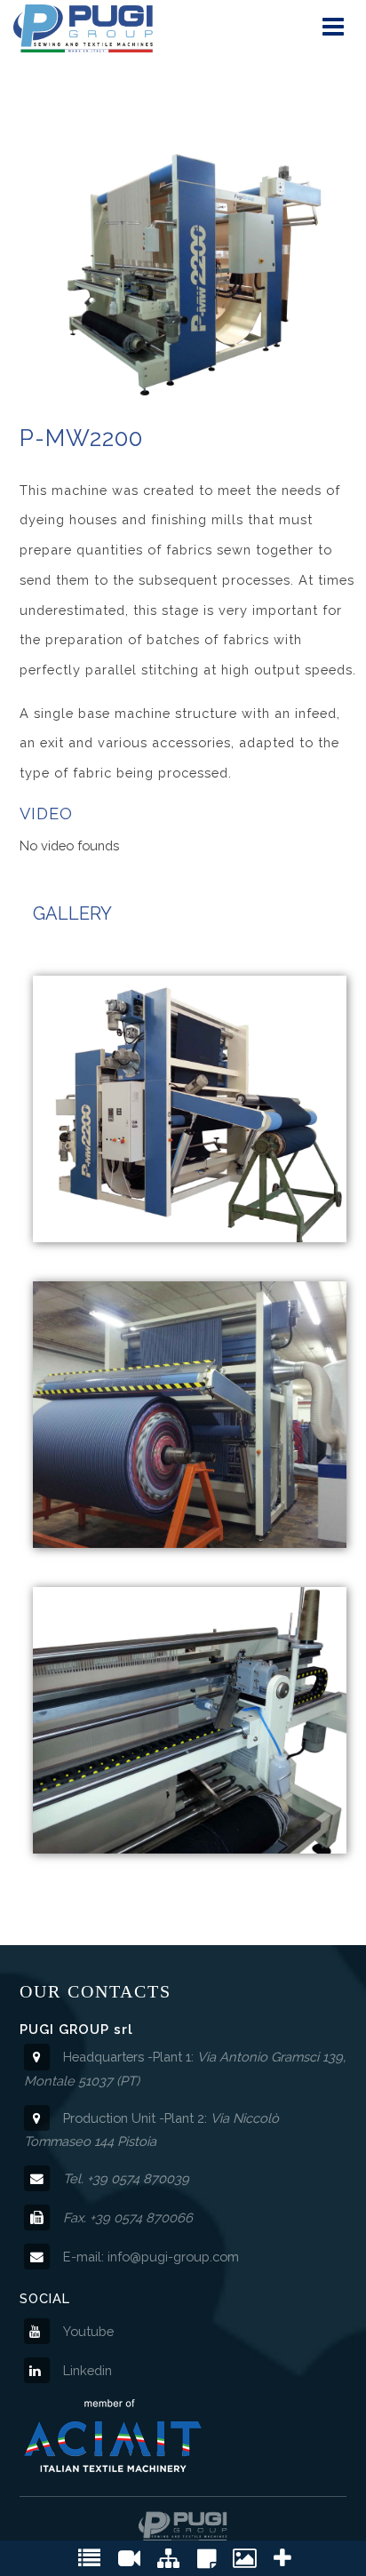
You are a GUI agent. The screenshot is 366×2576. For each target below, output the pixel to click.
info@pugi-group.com (173, 2257)
